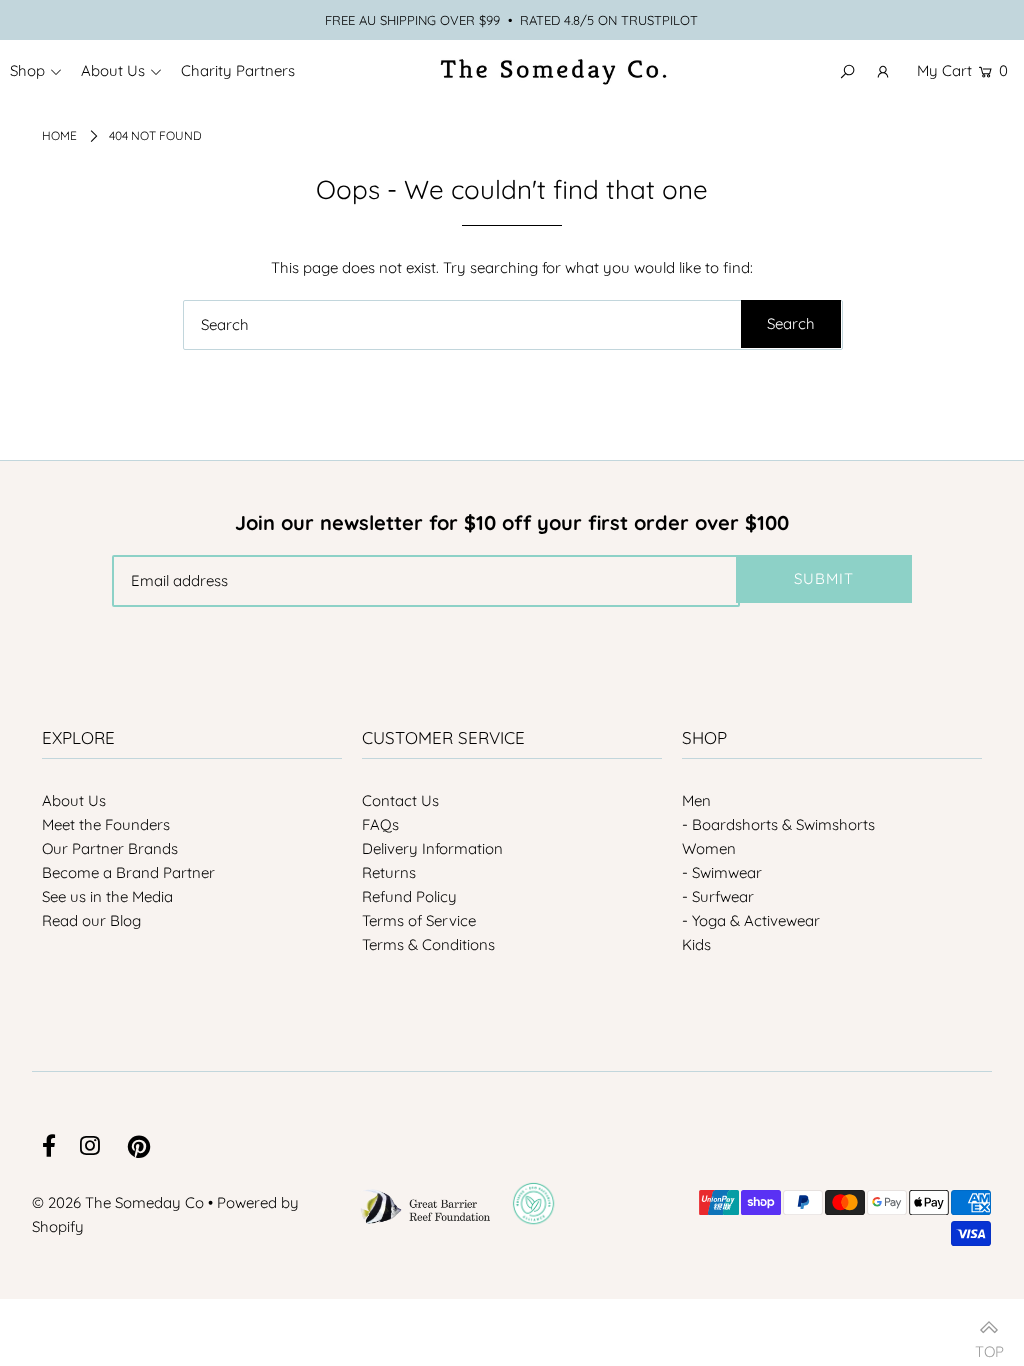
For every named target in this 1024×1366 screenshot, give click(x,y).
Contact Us (400, 800)
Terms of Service (419, 920)
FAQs (380, 824)
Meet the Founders (106, 824)
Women (709, 848)
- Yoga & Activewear (751, 920)
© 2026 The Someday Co (118, 1202)
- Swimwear (722, 872)
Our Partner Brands (110, 848)
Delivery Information (432, 848)
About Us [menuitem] (113, 70)
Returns (389, 872)
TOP (989, 1344)
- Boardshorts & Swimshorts (778, 824)
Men (696, 800)
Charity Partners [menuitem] (238, 70)
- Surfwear (718, 896)
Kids (696, 944)
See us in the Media (107, 896)
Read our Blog (91, 920)
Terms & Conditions (428, 944)
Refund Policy (409, 896)
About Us (74, 800)
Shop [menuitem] (27, 70)
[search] (513, 325)
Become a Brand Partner (128, 872)
